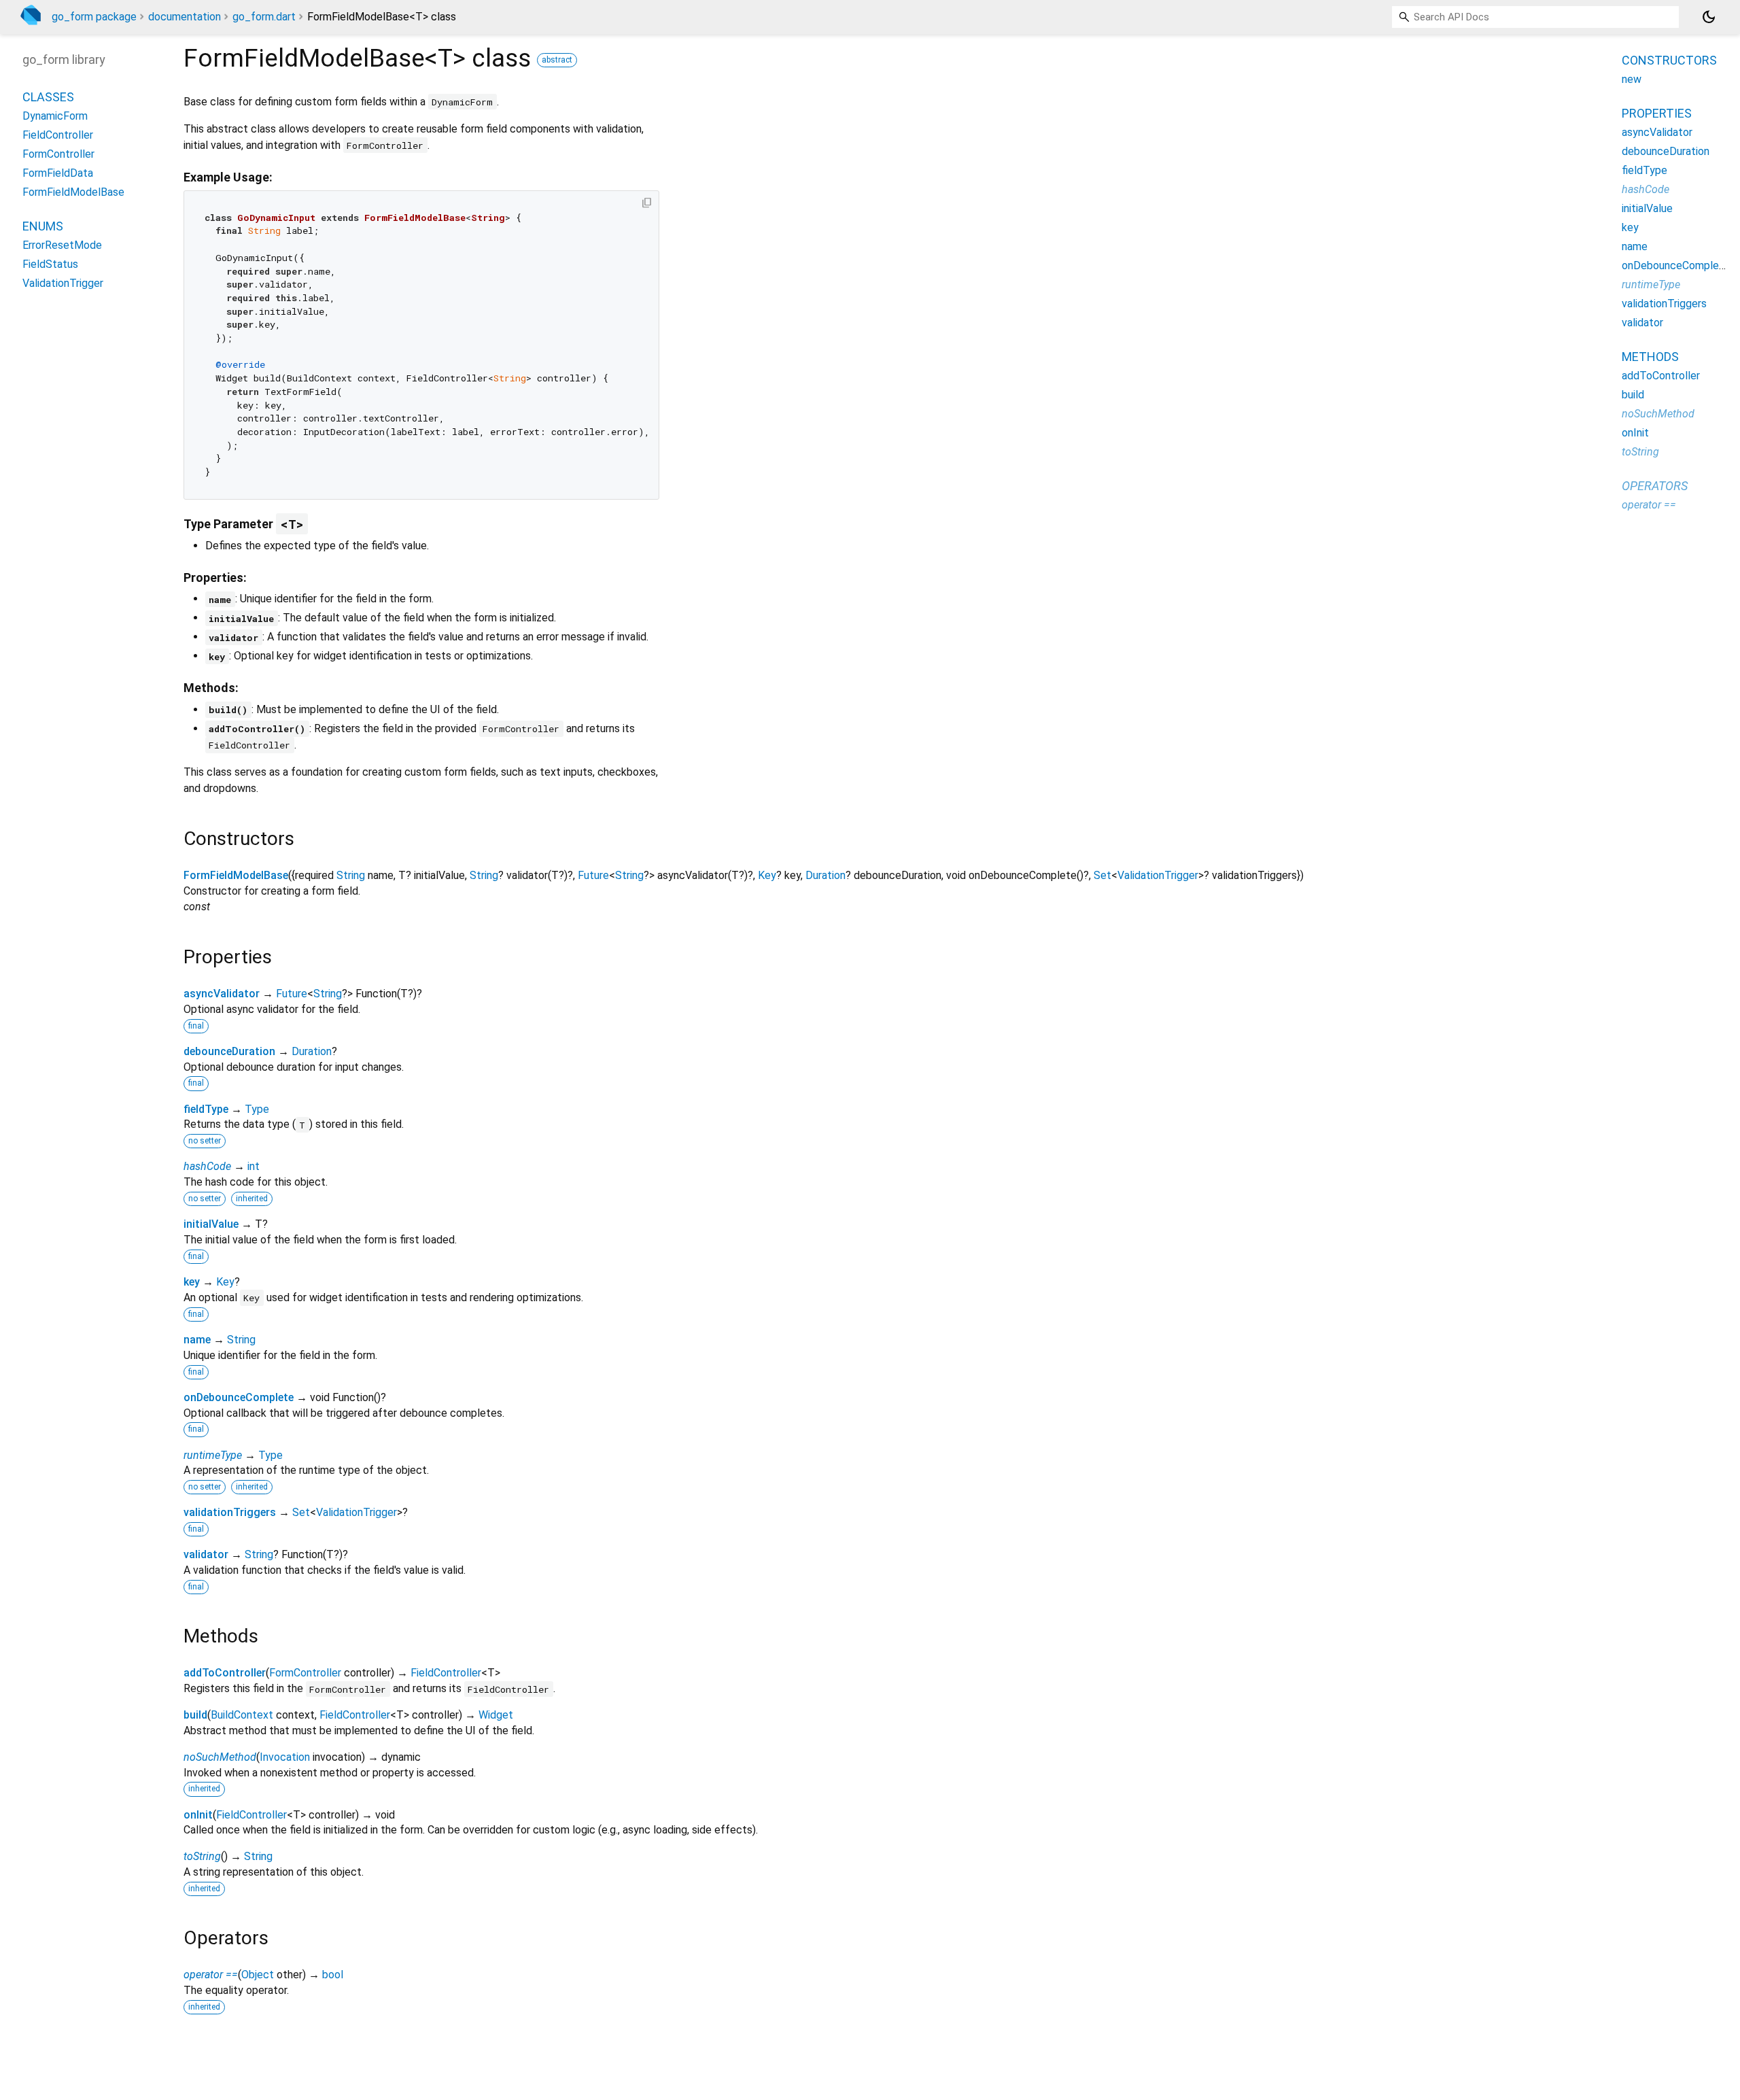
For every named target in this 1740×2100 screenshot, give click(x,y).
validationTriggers (230, 1512)
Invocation (285, 1757)
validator (206, 1554)
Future (593, 875)
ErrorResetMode (62, 245)
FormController (305, 1673)
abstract (557, 60)
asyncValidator (222, 994)
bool (333, 1975)
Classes (48, 97)
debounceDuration (229, 1051)
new (1632, 79)
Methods (1650, 357)
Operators (1655, 486)
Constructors (1669, 60)
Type (257, 1109)
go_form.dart (264, 17)
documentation (185, 17)
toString (202, 1856)
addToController (225, 1673)
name (197, 1340)
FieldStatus (50, 264)
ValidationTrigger (1158, 875)
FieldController (446, 1673)
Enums (43, 226)
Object (258, 1975)
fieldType (206, 1109)
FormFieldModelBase (236, 875)
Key (767, 875)
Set (1102, 875)
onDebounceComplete (239, 1397)
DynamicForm (55, 116)
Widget (496, 1715)
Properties (1657, 113)
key (192, 1282)
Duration (825, 875)
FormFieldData (58, 173)
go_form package (94, 17)
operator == (211, 1975)
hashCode (207, 1166)
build (195, 1715)
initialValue (211, 1224)
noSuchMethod (220, 1757)
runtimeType (213, 1455)
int (254, 1166)
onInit (198, 1815)
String (351, 875)
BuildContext (242, 1715)
